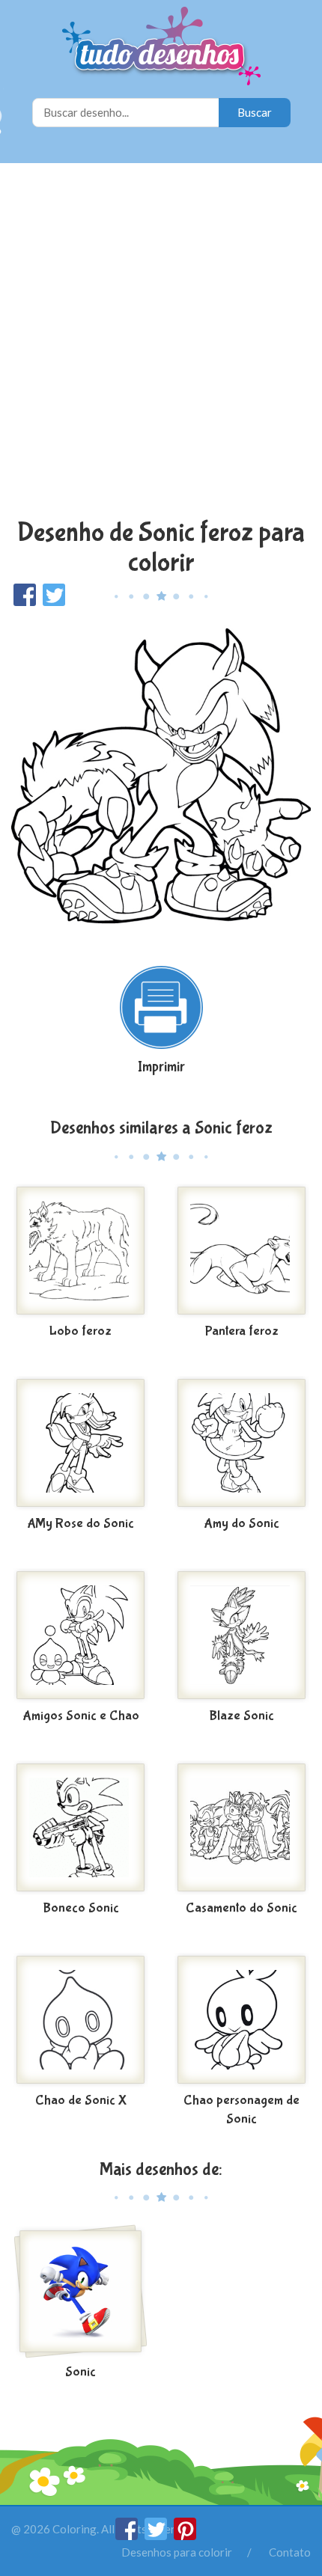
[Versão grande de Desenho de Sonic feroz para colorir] (161, 778)
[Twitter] (157, 2536)
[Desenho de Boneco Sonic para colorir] (80, 1828)
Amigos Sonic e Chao (81, 1716)
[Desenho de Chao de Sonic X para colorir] (80, 2020)
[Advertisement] (161, 343)
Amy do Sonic (241, 1524)
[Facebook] (128, 2536)
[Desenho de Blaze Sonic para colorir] (241, 1636)
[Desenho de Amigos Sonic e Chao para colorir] (80, 1636)
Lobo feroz (80, 1331)
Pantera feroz (242, 1331)
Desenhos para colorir (177, 2552)
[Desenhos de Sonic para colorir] (80, 2292)
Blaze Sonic (241, 1716)
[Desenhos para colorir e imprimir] (161, 48)
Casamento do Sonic (241, 1908)
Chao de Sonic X (81, 2101)
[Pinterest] (185, 2536)
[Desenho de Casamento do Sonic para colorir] (241, 1828)
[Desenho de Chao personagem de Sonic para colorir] (241, 2020)
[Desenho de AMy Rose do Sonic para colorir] (80, 1443)
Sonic (80, 2372)
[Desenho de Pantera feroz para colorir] (241, 1251)
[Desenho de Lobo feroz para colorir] (80, 1251)
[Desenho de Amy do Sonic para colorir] (241, 1443)
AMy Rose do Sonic (80, 1524)
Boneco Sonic (81, 1908)
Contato (290, 2552)
